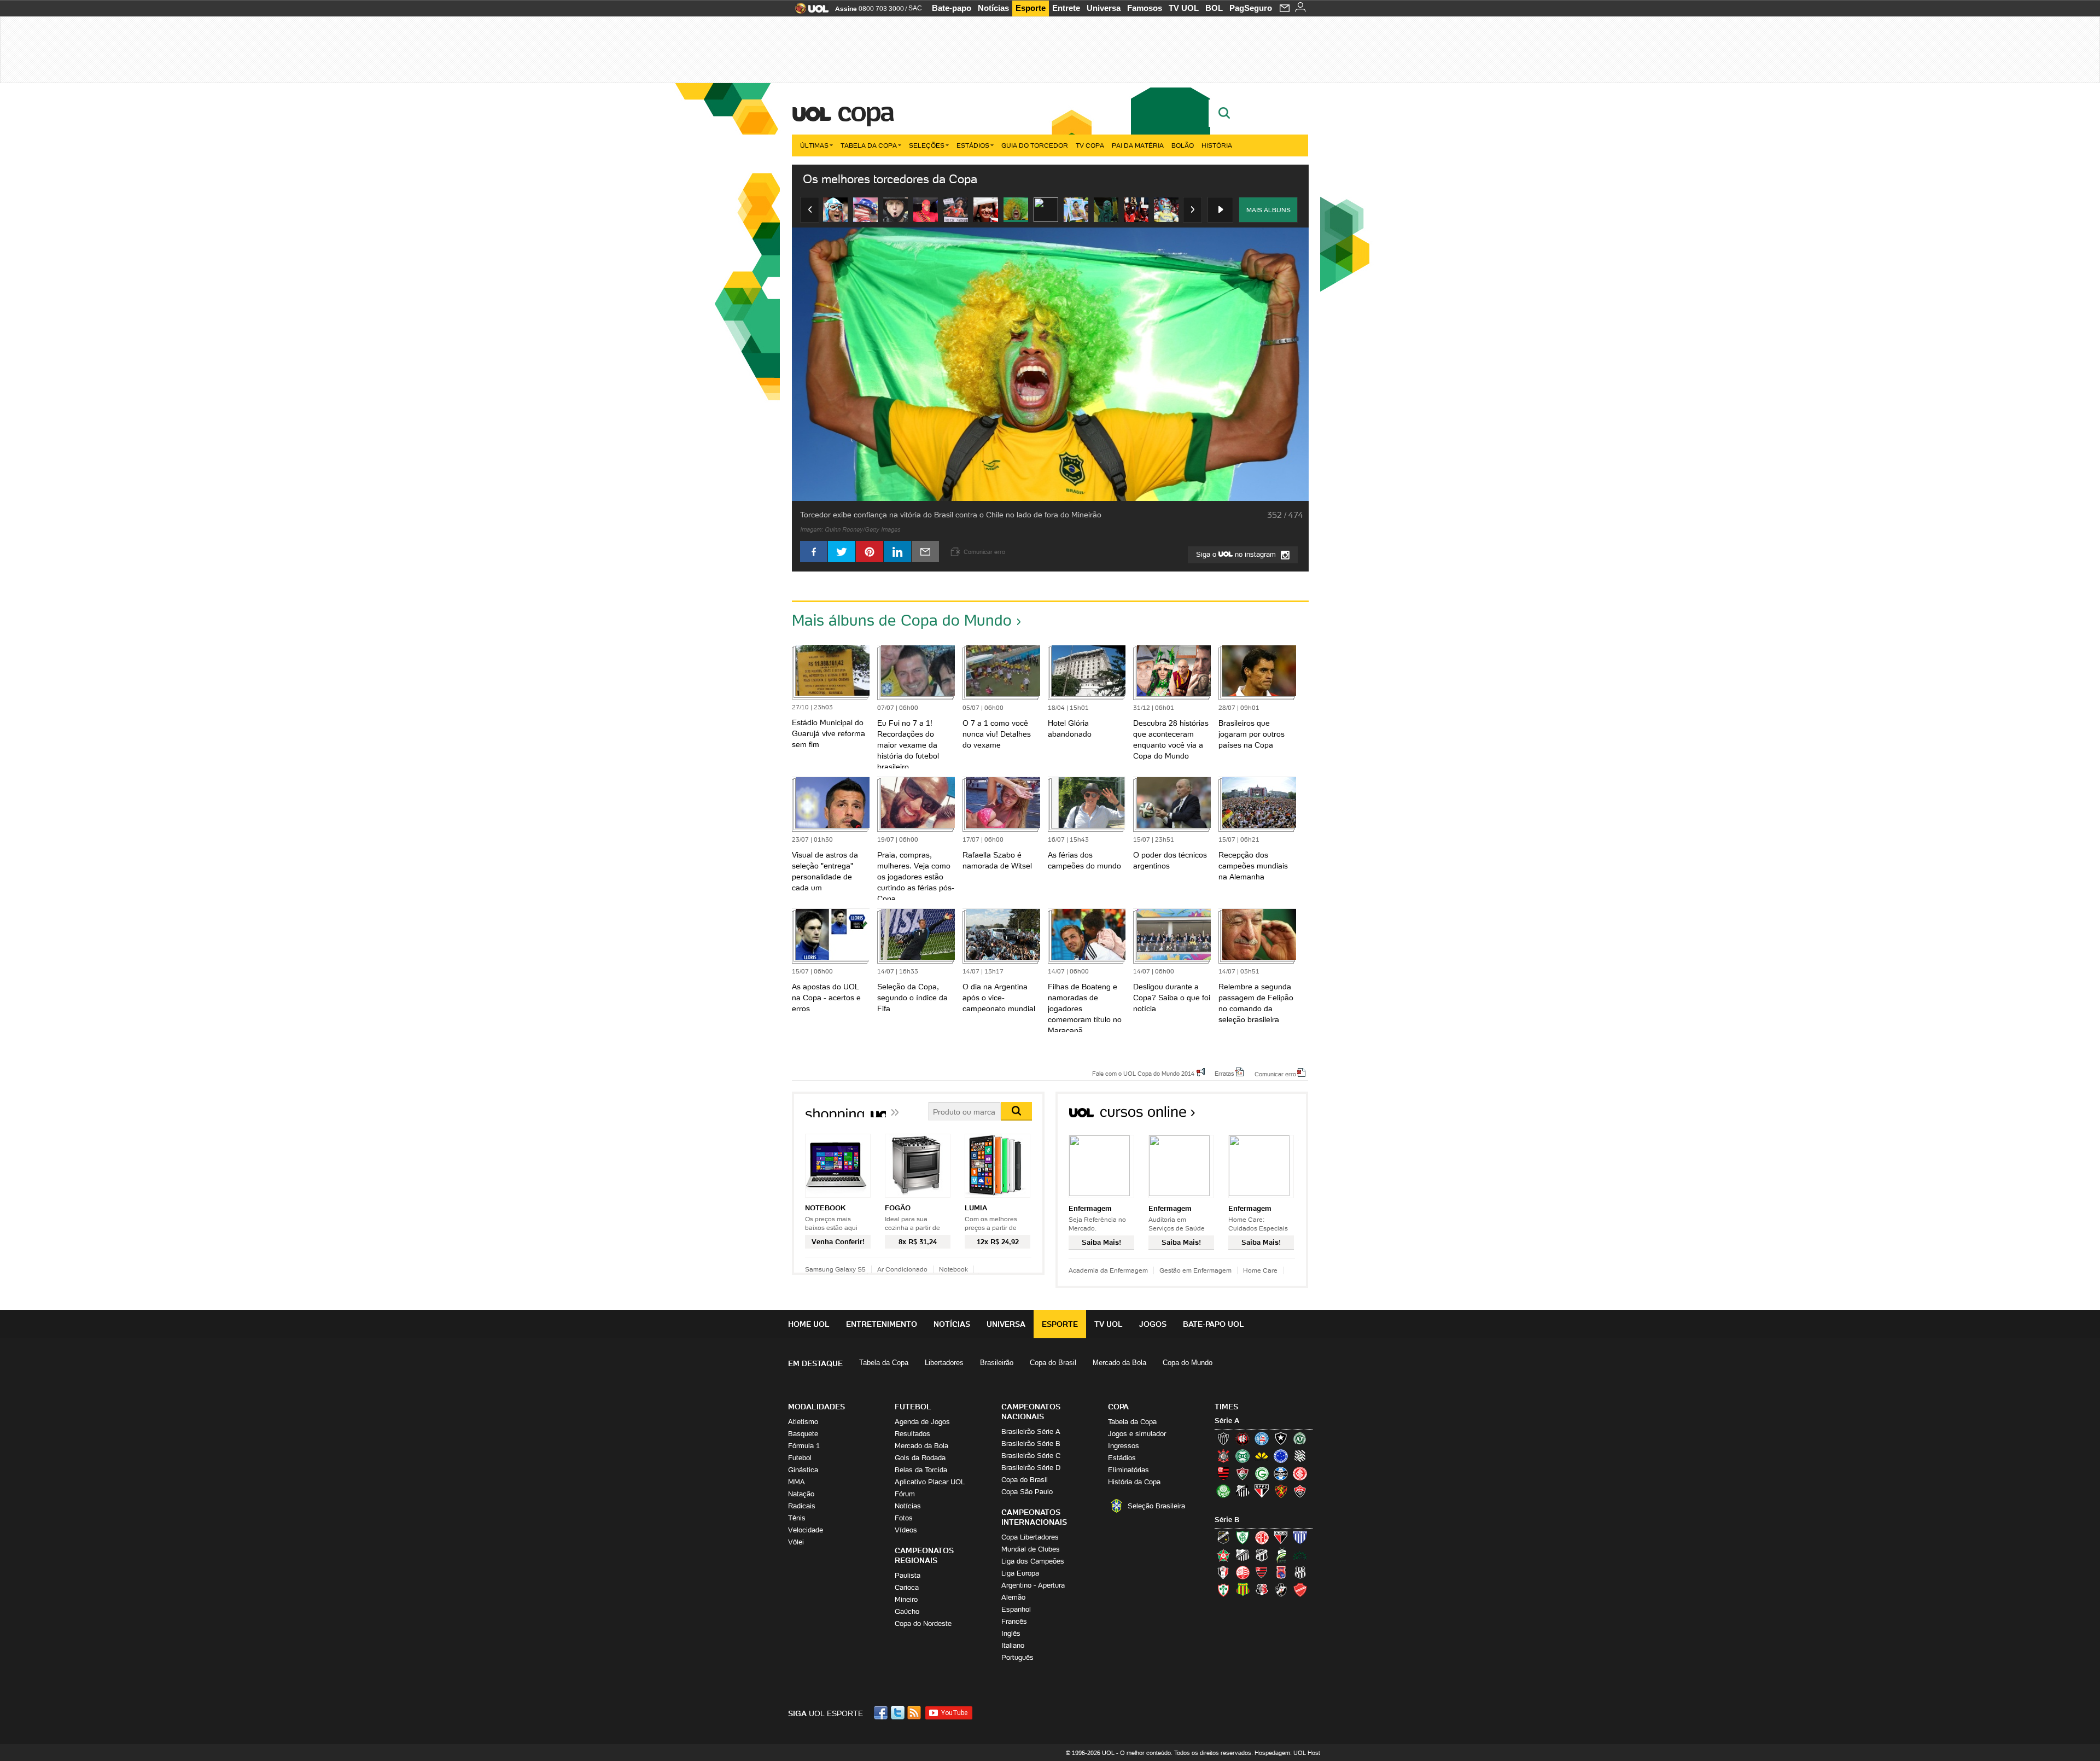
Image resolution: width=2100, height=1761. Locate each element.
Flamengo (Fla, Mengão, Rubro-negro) (1223, 1473)
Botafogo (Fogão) (1281, 1438)
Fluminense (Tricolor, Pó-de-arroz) (1242, 1473)
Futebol (800, 1458)
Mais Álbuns (1268, 210)
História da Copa (1134, 1482)
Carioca (907, 1587)
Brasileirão (997, 1363)
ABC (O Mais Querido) (1223, 1537)
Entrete (1066, 8)
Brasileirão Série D (1031, 1468)
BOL (1214, 8)
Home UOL (809, 1324)
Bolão (1183, 145)
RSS (915, 1713)
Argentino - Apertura (1033, 1585)
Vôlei (796, 1542)
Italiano (1013, 1645)
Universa (1104, 8)
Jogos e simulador (1137, 1434)
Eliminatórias (1128, 1470)
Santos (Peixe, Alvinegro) (1242, 1491)
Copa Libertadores (1030, 1537)
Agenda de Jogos (922, 1422)
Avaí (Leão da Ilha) (1300, 1537)
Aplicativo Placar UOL (930, 1482)
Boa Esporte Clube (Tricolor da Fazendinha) (1223, 1555)
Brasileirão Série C (1031, 1456)
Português (1017, 1657)
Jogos (1153, 1324)
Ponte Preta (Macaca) (1300, 1572)
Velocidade (806, 1530)
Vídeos (906, 1530)
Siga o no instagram (1237, 554)
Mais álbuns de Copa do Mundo (902, 620)
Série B (1227, 1520)
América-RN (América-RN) (1262, 1537)
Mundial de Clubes (1031, 1549)
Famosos (1145, 8)
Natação (801, 1494)
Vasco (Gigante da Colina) (1281, 1590)
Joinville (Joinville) (1223, 1572)
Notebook (953, 1269)
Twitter (899, 1713)
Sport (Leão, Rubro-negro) (1281, 1491)
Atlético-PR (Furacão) (1242, 1438)
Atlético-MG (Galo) (1223, 1438)
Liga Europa (1020, 1573)
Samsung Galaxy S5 (835, 1269)
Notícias (993, 8)
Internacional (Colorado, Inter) (1300, 1473)
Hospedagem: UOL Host (1287, 1753)
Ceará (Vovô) (1262, 1555)
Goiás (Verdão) (1262, 1473)
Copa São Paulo (1027, 1492)
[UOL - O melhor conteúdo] (809, 12)
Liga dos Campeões (1033, 1561)
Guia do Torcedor (1035, 145)
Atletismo (803, 1422)
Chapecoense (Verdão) (1300, 1438)
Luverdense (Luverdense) (1281, 1555)
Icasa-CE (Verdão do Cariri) (1300, 1555)
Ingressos (1124, 1446)
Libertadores (944, 1363)
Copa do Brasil (1053, 1363)
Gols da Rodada (920, 1458)
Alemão (1013, 1597)
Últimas (814, 145)
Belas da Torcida (921, 1470)
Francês (1014, 1621)
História (1217, 145)
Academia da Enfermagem (1108, 1270)
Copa (865, 112)
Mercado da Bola (1119, 1363)
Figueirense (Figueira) (1300, 1456)
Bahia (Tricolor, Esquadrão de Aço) (1262, 1438)
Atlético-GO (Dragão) (1281, 1537)
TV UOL (1184, 8)
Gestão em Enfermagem (1195, 1270)
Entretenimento (882, 1324)
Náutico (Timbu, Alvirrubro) (1242, 1572)
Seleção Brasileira (1156, 1506)
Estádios (973, 145)
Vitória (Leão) (1300, 1491)
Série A (1227, 1421)
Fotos (904, 1518)
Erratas (1224, 1073)
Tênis (797, 1518)
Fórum (905, 1494)
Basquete (803, 1434)
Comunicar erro (1275, 1074)
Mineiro (906, 1599)
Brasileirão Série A (1031, 1431)
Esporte (1031, 8)
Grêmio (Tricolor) (1281, 1473)
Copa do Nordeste (923, 1623)
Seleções (927, 145)
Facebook (882, 1713)
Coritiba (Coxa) (1242, 1456)
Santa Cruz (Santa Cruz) (1262, 1590)
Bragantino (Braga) (1242, 1555)
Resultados (912, 1434)
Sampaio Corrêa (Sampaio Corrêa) (1242, 1590)
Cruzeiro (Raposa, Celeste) (1281, 1456)
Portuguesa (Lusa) (1223, 1590)
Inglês (1011, 1633)
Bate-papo (952, 8)
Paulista (908, 1575)
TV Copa (1090, 145)
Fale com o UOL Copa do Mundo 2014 (1143, 1073)
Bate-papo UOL (1214, 1324)
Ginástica (803, 1470)
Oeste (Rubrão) (1262, 1572)
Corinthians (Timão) (1223, 1456)
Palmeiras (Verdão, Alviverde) (1223, 1491)
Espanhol (1016, 1609)
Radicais (802, 1506)
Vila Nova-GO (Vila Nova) (1300, 1590)
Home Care (1260, 1270)
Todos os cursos (1271, 1115)
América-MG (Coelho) (1242, 1537)
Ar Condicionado (902, 1269)
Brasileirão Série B (1031, 1444)
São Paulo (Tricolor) (1262, 1491)
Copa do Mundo (1188, 1363)
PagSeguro (1251, 8)
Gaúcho (907, 1611)
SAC (915, 8)
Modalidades (816, 1407)
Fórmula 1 (804, 1446)
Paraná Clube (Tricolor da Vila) (1281, 1572)
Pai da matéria (1138, 145)
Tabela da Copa (869, 145)
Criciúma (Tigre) (1262, 1456)
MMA (797, 1482)
